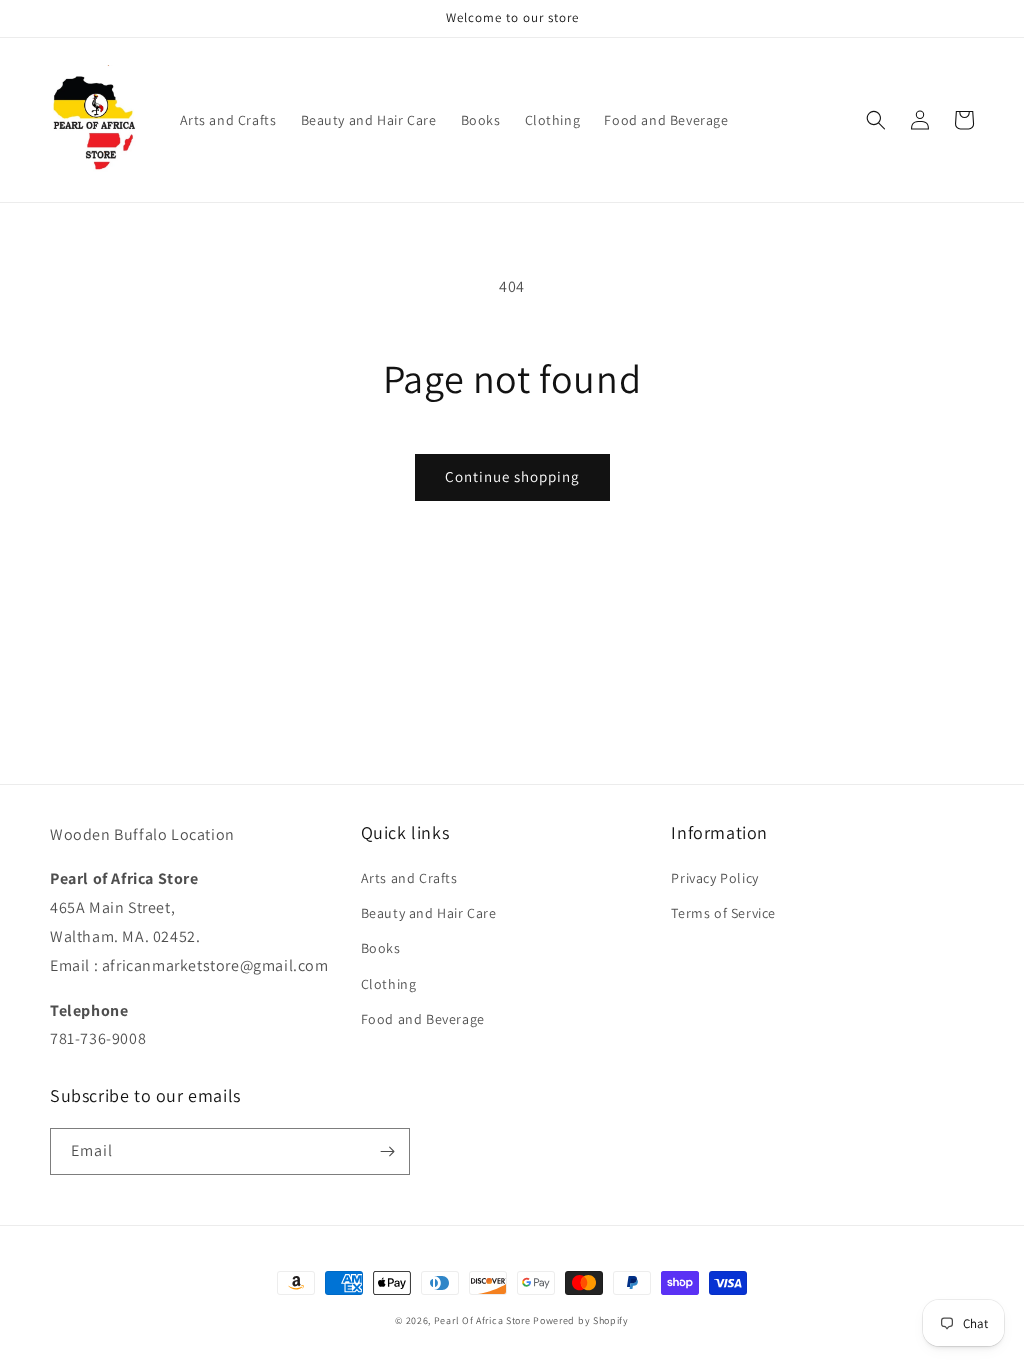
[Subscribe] (387, 1151)
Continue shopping (512, 476)
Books (381, 948)
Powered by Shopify (581, 1320)
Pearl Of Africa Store (482, 1320)
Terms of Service (723, 913)
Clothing (389, 984)
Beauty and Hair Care (429, 913)
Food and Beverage (423, 1019)
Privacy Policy (714, 878)
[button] (876, 120)
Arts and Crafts (409, 878)
